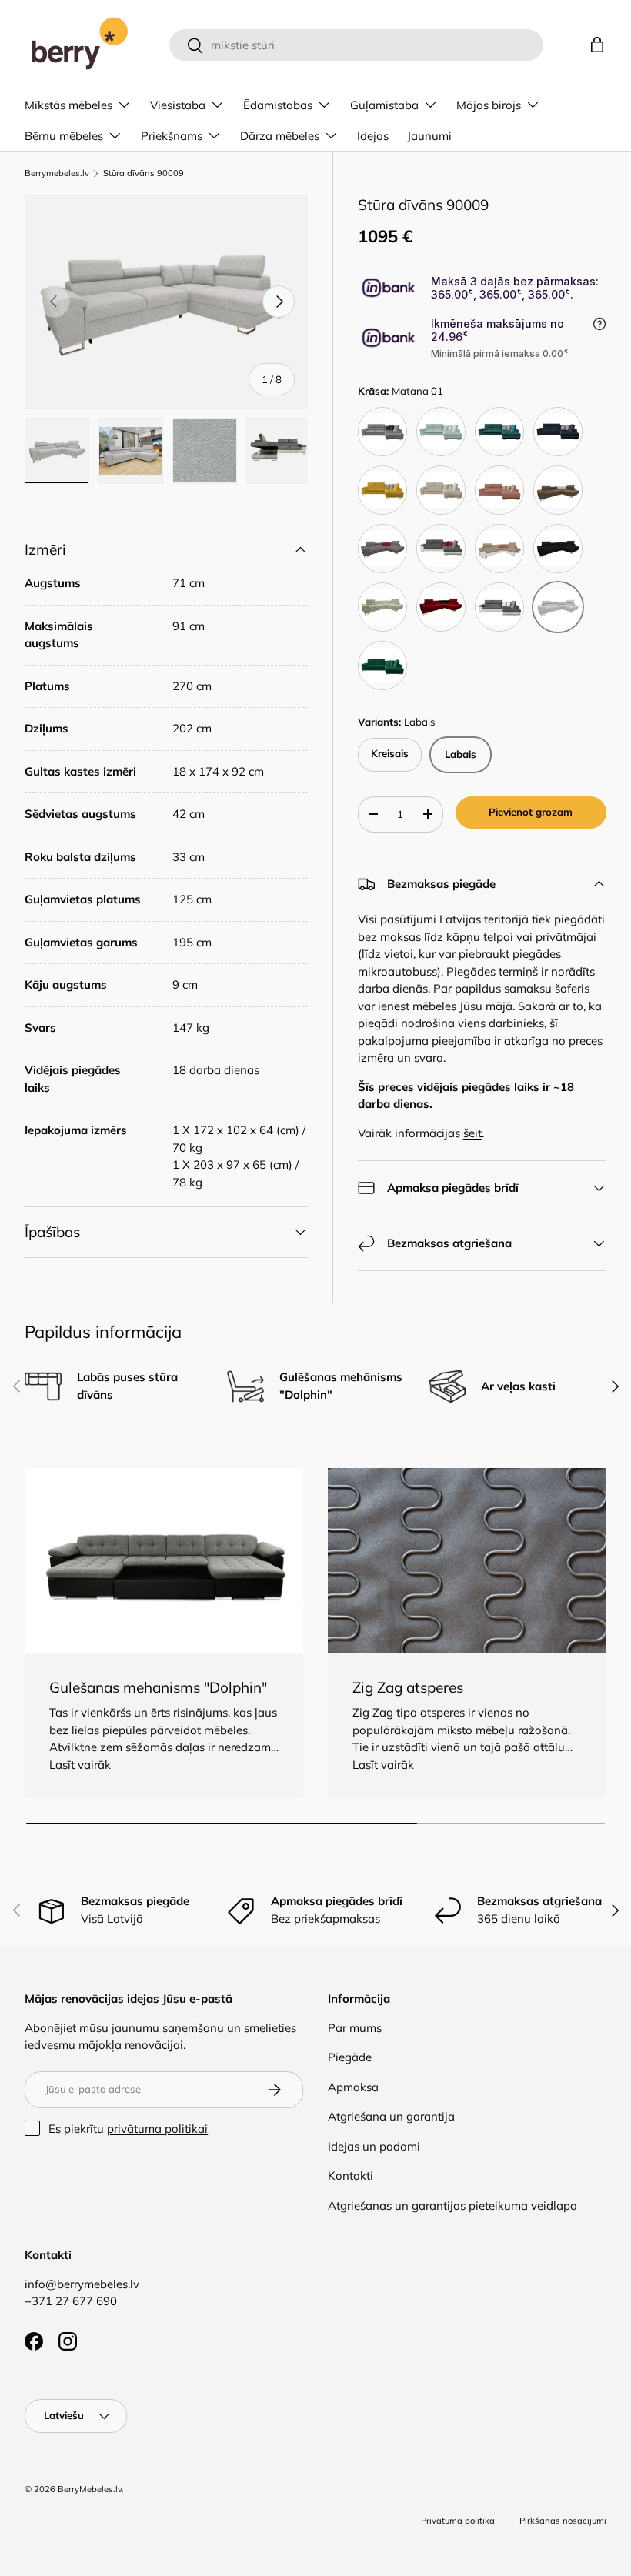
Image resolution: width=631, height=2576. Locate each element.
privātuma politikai (157, 2129)
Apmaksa (353, 2087)
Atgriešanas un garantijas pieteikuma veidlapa (452, 2206)
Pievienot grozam (531, 812)
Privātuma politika (458, 2521)
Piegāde (350, 2057)
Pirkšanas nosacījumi (563, 2521)
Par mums (355, 2028)
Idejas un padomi (374, 2146)
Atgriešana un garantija (391, 2116)
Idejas (373, 136)
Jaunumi (429, 136)
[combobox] (357, 45)
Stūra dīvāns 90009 (144, 174)
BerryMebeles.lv (90, 2489)
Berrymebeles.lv (57, 174)
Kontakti (351, 2176)
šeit (472, 1133)
